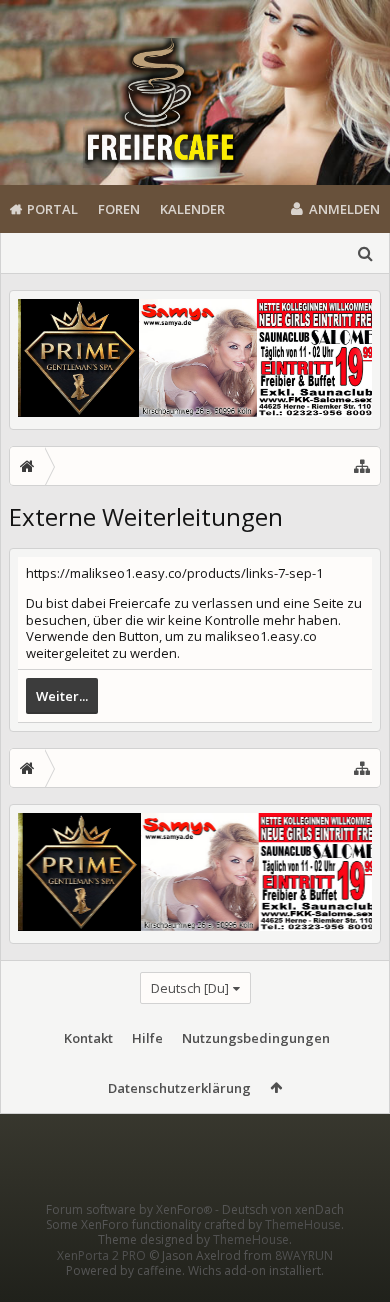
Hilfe (147, 1038)
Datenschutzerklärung (179, 1088)
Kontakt (88, 1038)
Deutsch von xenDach (283, 1209)
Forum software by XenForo (129, 1209)
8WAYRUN (304, 1255)
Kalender (192, 209)
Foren (119, 209)
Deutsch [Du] (190, 988)
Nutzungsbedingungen (256, 1038)
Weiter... (62, 696)
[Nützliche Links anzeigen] (362, 466)
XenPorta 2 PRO (101, 1255)
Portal (52, 209)
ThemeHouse (303, 1224)
